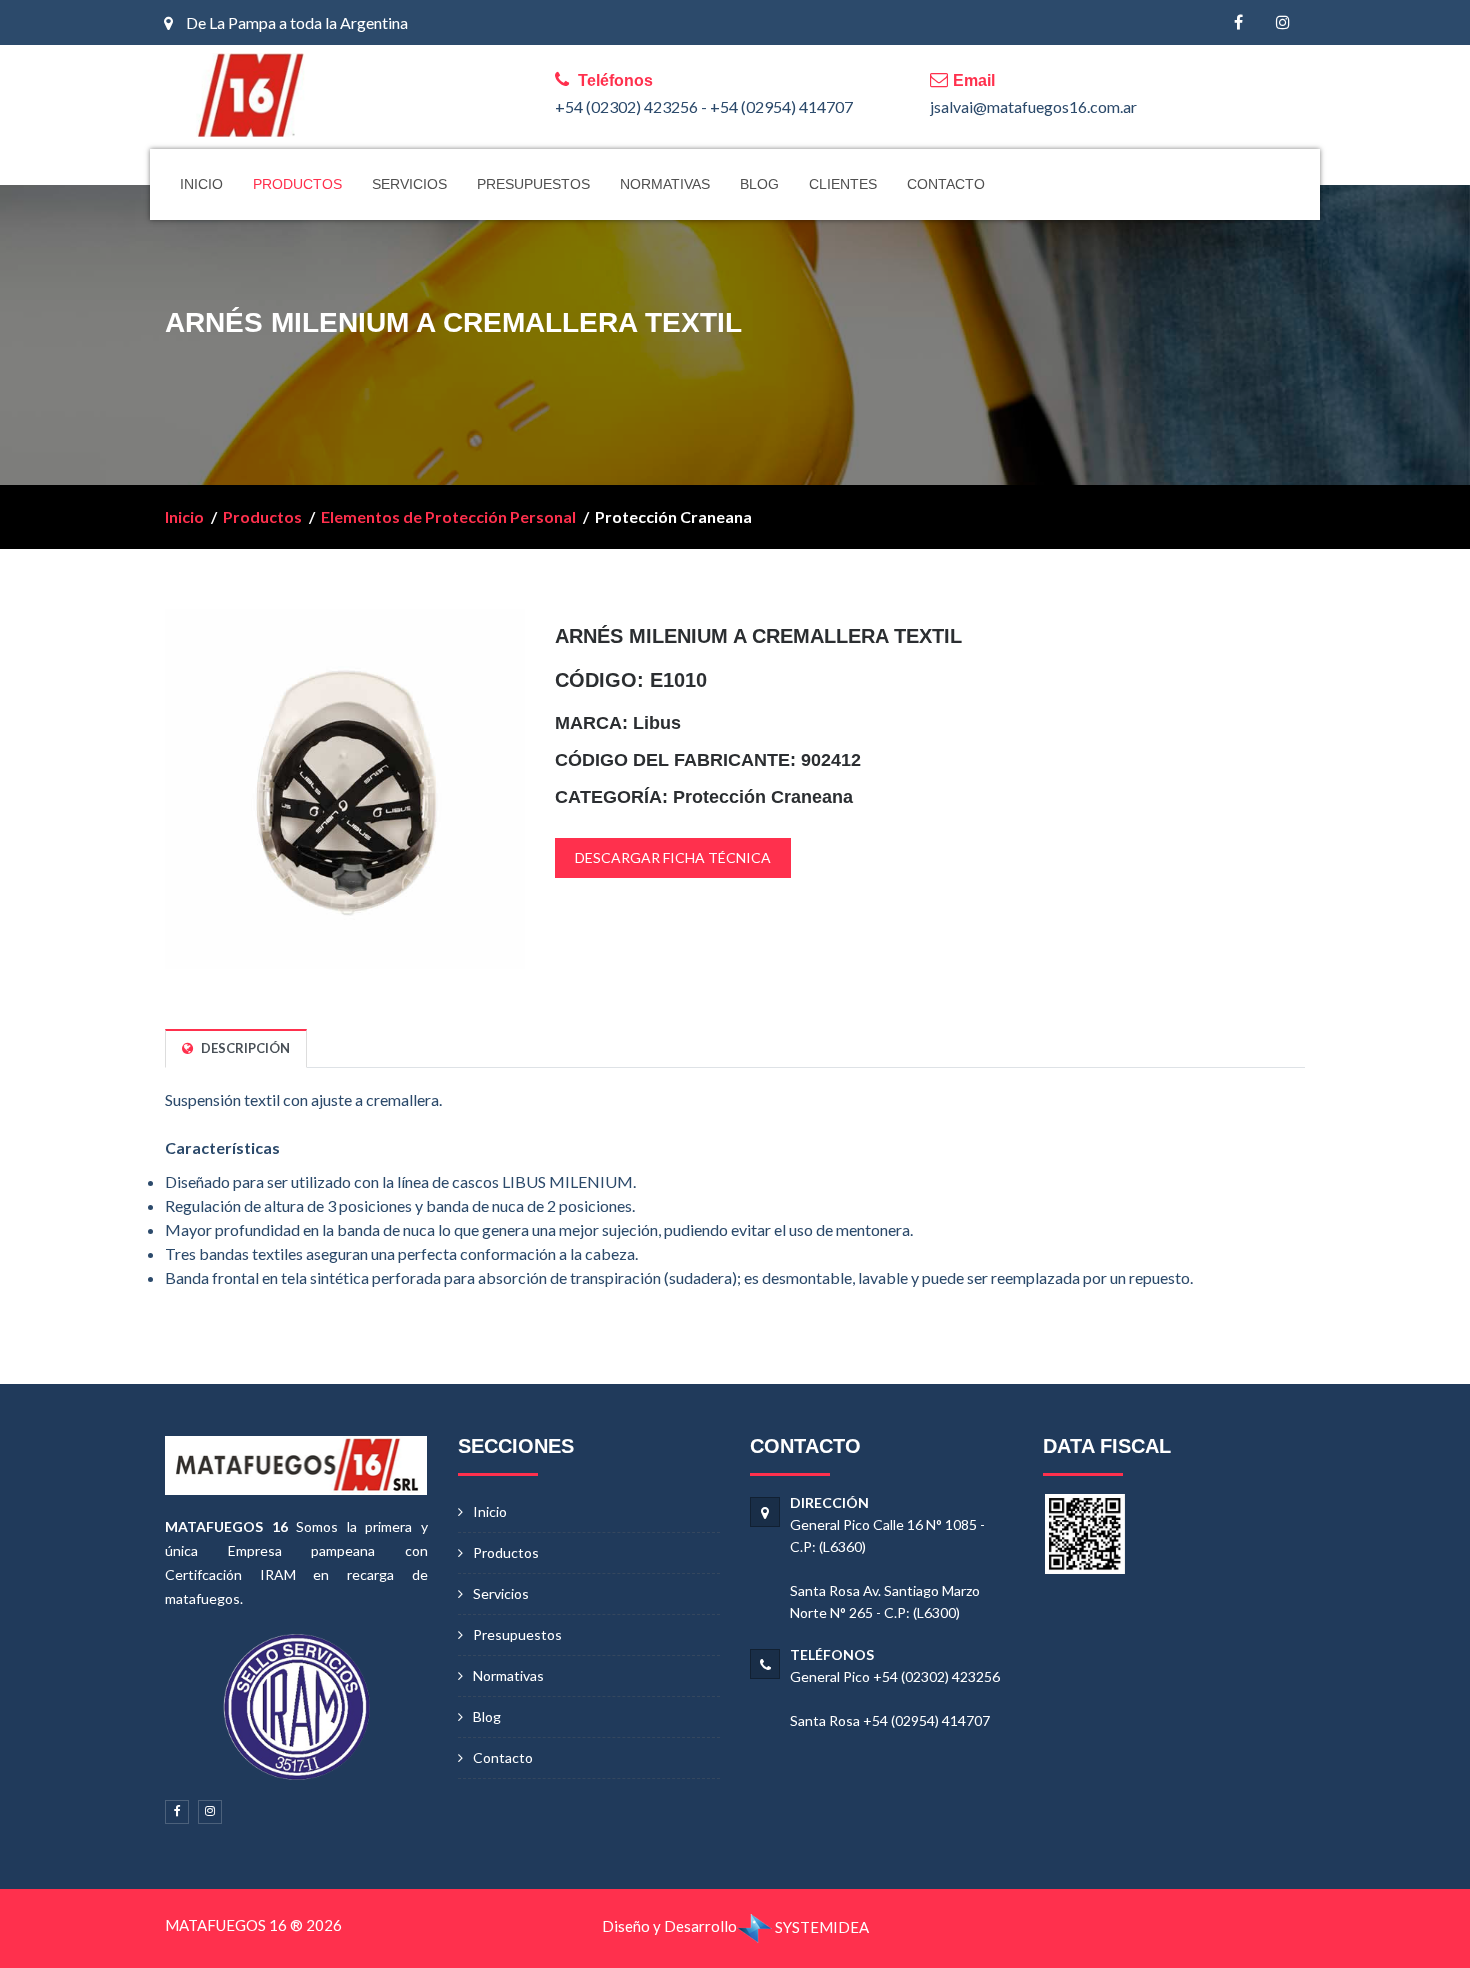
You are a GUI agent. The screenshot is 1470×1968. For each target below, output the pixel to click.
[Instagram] (1282, 22)
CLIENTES (843, 184)
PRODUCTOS (297, 184)
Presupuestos (517, 1634)
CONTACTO (946, 184)
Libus (657, 723)
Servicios (501, 1593)
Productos (262, 516)
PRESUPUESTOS (533, 184)
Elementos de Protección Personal (448, 516)
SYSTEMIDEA (820, 1927)
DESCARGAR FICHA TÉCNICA (673, 857)
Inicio (184, 516)
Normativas (508, 1675)
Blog (487, 1716)
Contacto (503, 1757)
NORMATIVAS (665, 184)
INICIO (201, 184)
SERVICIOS (409, 184)
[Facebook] (1238, 22)
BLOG (759, 184)
